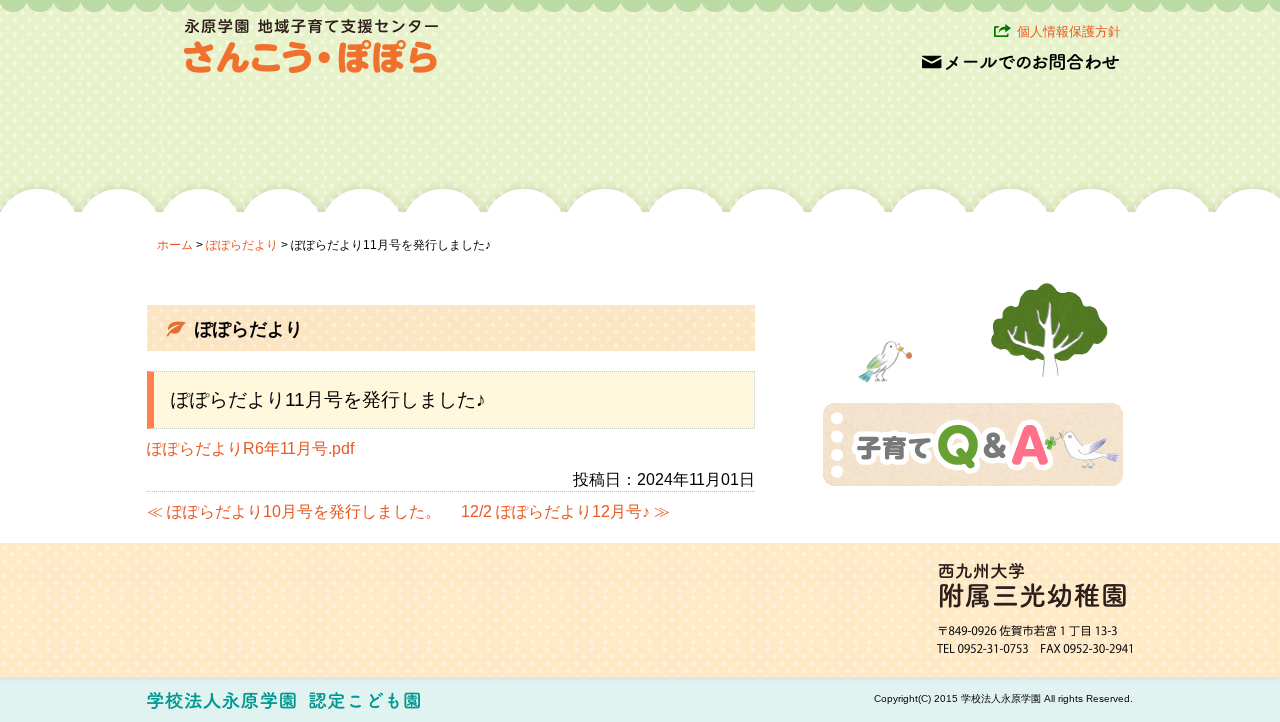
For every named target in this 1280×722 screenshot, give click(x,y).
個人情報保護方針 (1069, 31)
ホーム (175, 245)
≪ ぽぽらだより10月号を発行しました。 (294, 511)
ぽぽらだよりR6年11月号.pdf (250, 448)
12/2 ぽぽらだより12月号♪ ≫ (565, 511)
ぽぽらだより (242, 245)
